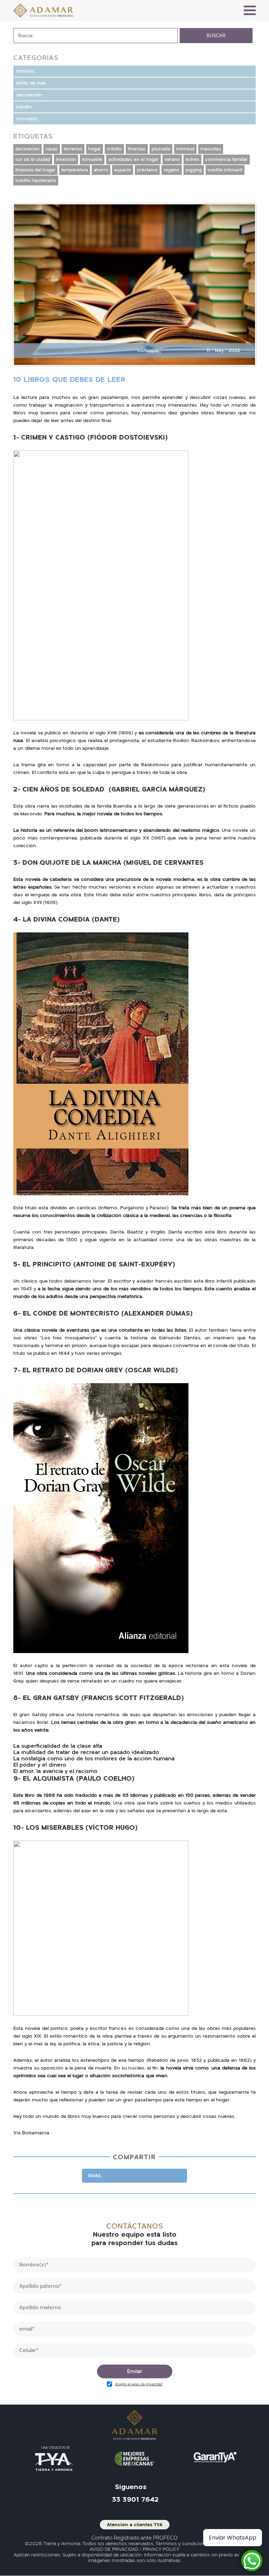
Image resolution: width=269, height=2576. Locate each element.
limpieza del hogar (35, 170)
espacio (123, 170)
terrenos (73, 149)
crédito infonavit (225, 170)
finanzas (137, 149)
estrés (192, 159)
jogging (194, 170)
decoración (29, 95)
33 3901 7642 (135, 2500)
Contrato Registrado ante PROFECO (134, 2538)
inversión (66, 159)
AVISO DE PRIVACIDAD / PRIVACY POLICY (134, 2549)
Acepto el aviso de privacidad (139, 2384)
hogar (95, 149)
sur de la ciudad (33, 159)
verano (172, 159)
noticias (25, 71)
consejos (27, 119)
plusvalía (161, 149)
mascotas (211, 149)
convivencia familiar (226, 159)
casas (52, 149)
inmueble (92, 159)
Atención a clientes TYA (135, 2525)
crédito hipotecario (36, 181)
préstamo (147, 170)
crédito (24, 107)
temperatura (75, 170)
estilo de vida (31, 83)
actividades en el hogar (133, 159)
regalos (172, 170)
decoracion (27, 149)
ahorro (101, 170)
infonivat (185, 149)
